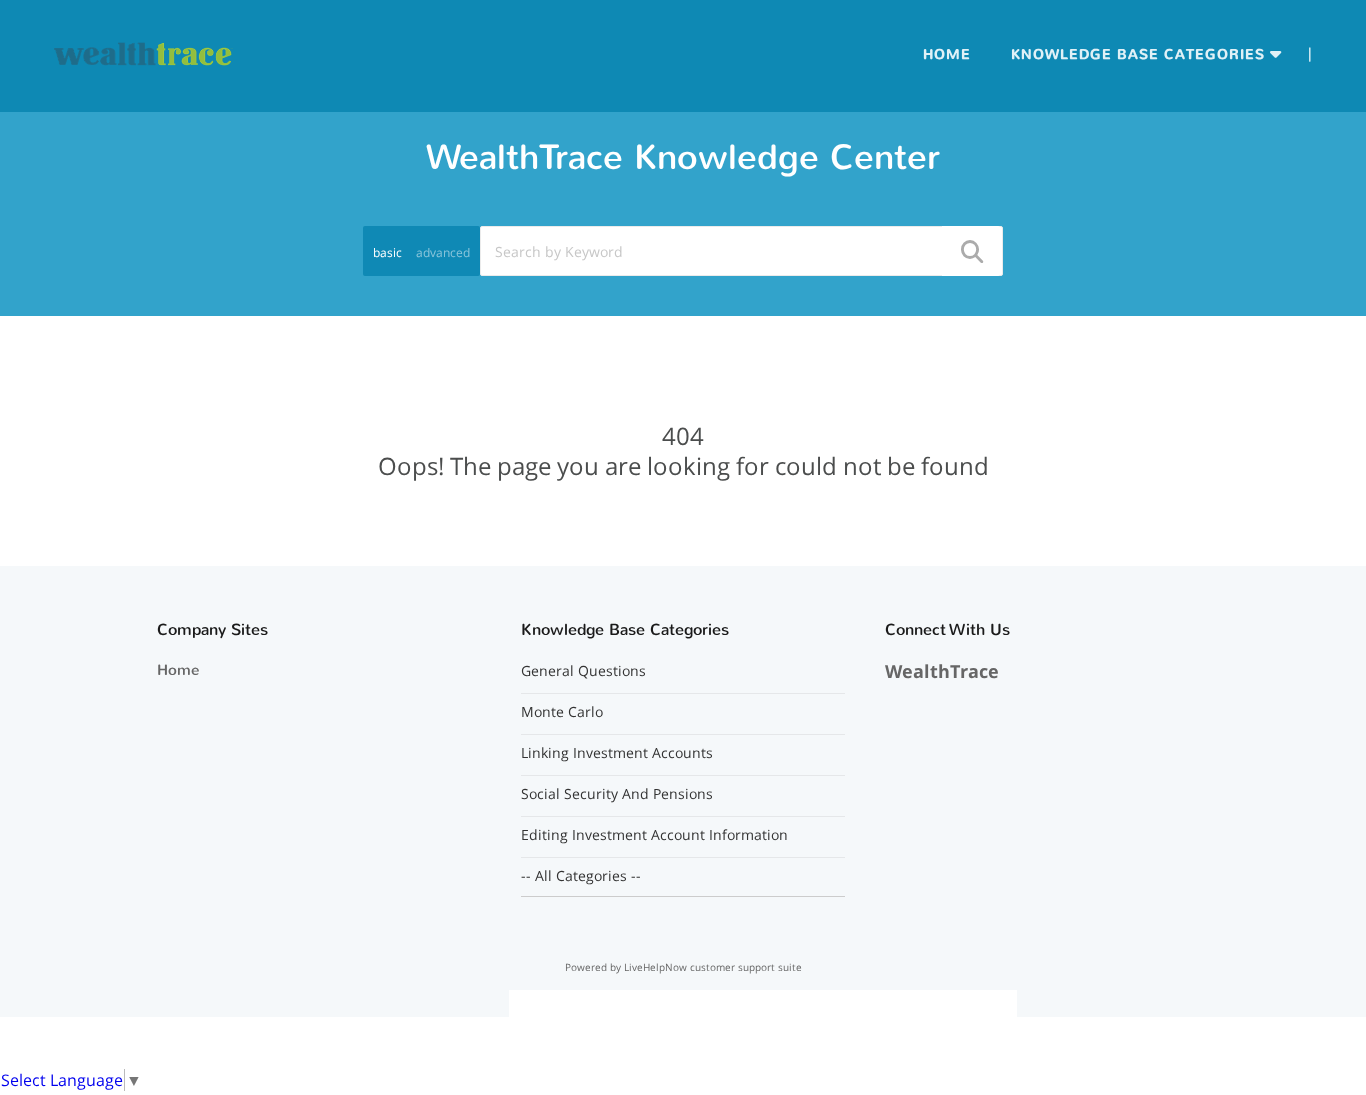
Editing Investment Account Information (654, 835)
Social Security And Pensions (617, 794)
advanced (443, 252)
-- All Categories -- (581, 876)
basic (387, 252)
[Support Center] (144, 54)
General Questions (583, 671)
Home (947, 54)
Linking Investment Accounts (617, 753)
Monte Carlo (562, 712)
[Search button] (971, 251)
